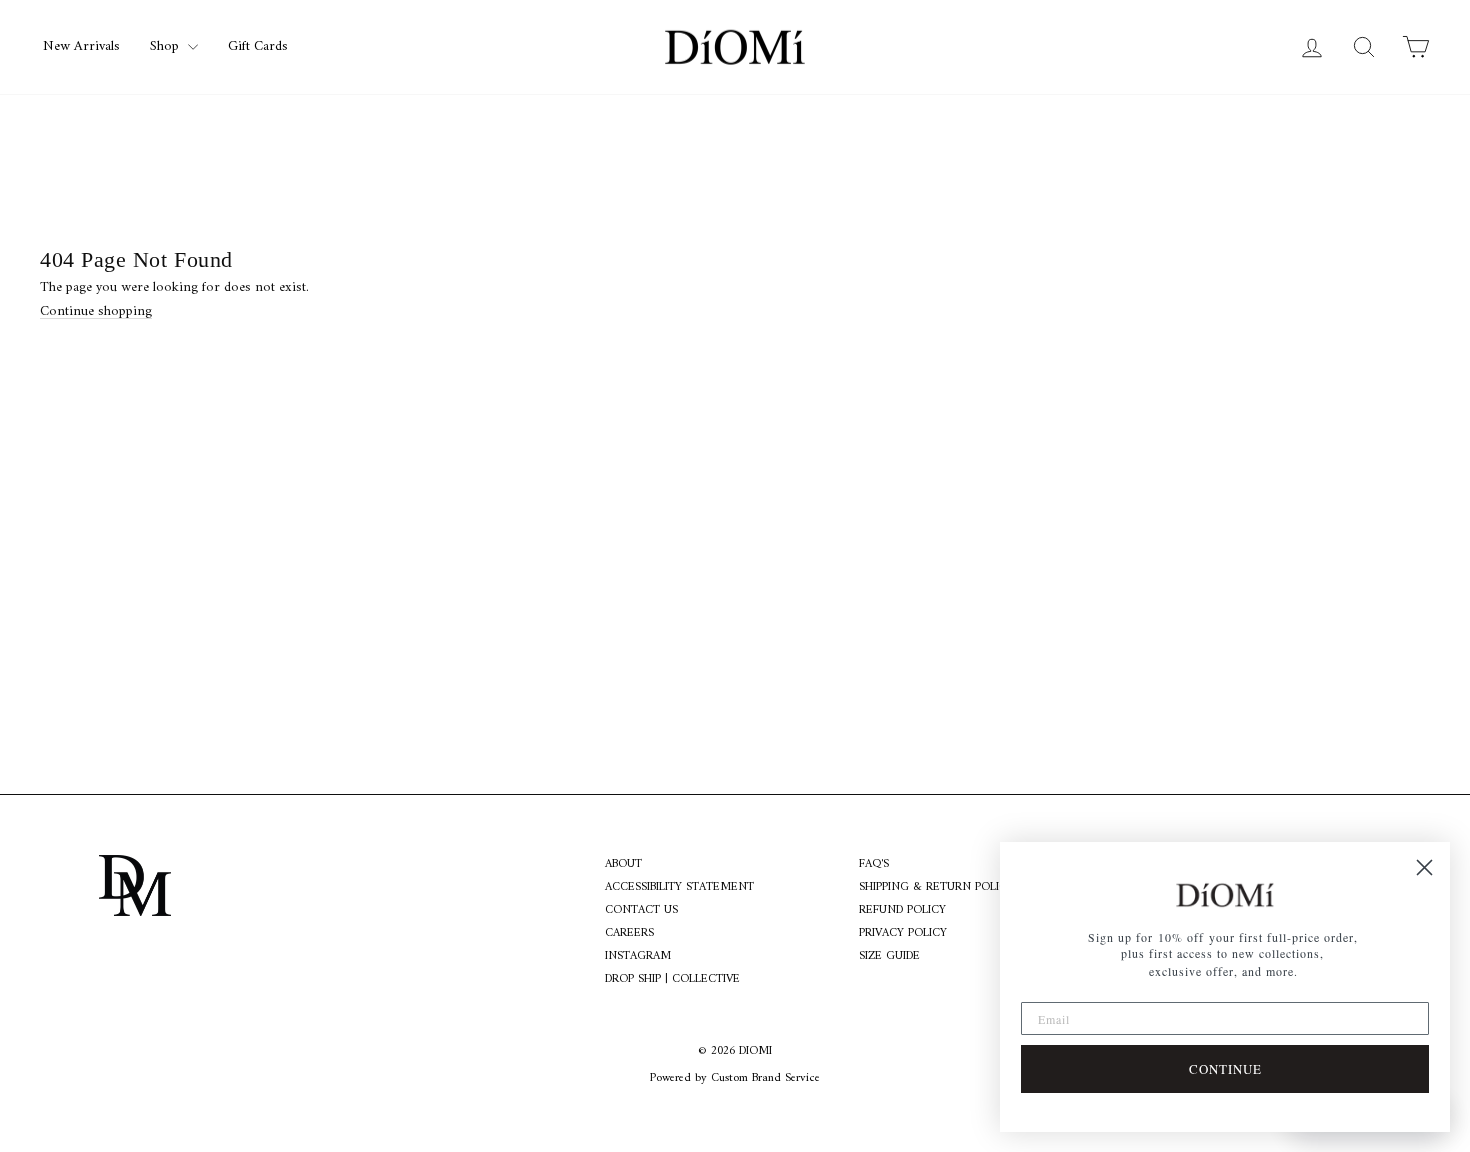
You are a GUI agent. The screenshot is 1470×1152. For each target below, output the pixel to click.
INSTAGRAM (638, 957)
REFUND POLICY (902, 911)
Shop (166, 46)
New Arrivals (81, 46)
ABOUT (623, 865)
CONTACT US (641, 911)
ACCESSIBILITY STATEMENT (679, 888)
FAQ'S (874, 865)
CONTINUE (1225, 1069)
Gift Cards (258, 46)
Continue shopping (96, 311)
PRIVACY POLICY (903, 934)
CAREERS (629, 934)
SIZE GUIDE (889, 957)
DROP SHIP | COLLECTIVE (672, 980)
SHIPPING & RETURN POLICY (936, 888)
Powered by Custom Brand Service (735, 1078)
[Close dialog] (1424, 867)
